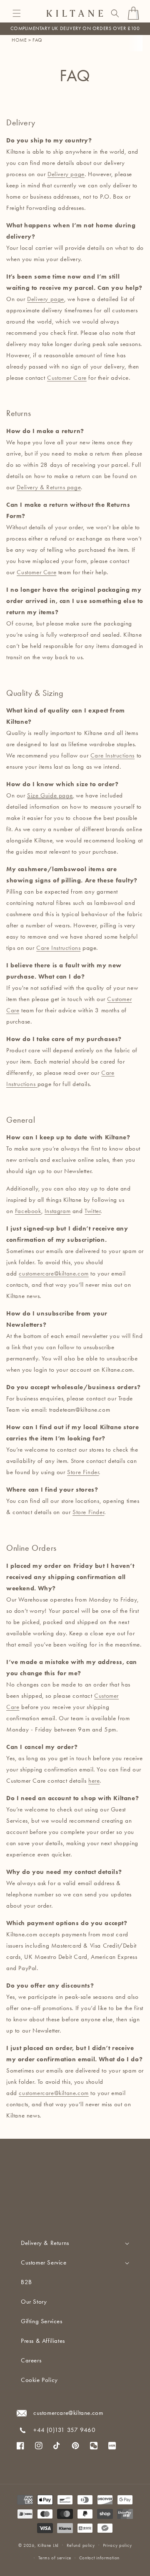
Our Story (34, 2302)
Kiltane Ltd (48, 2545)
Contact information (99, 2558)
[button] (17, 13)
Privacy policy (117, 2545)
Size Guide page (50, 795)
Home (19, 40)
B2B (26, 2282)
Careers (31, 2360)
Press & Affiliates (43, 2341)
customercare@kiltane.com (54, 1273)
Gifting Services (42, 2321)
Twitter (92, 1211)
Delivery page (46, 299)
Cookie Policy (39, 2380)
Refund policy (81, 2545)
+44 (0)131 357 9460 (64, 2430)
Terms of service (55, 2558)
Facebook (28, 1211)
